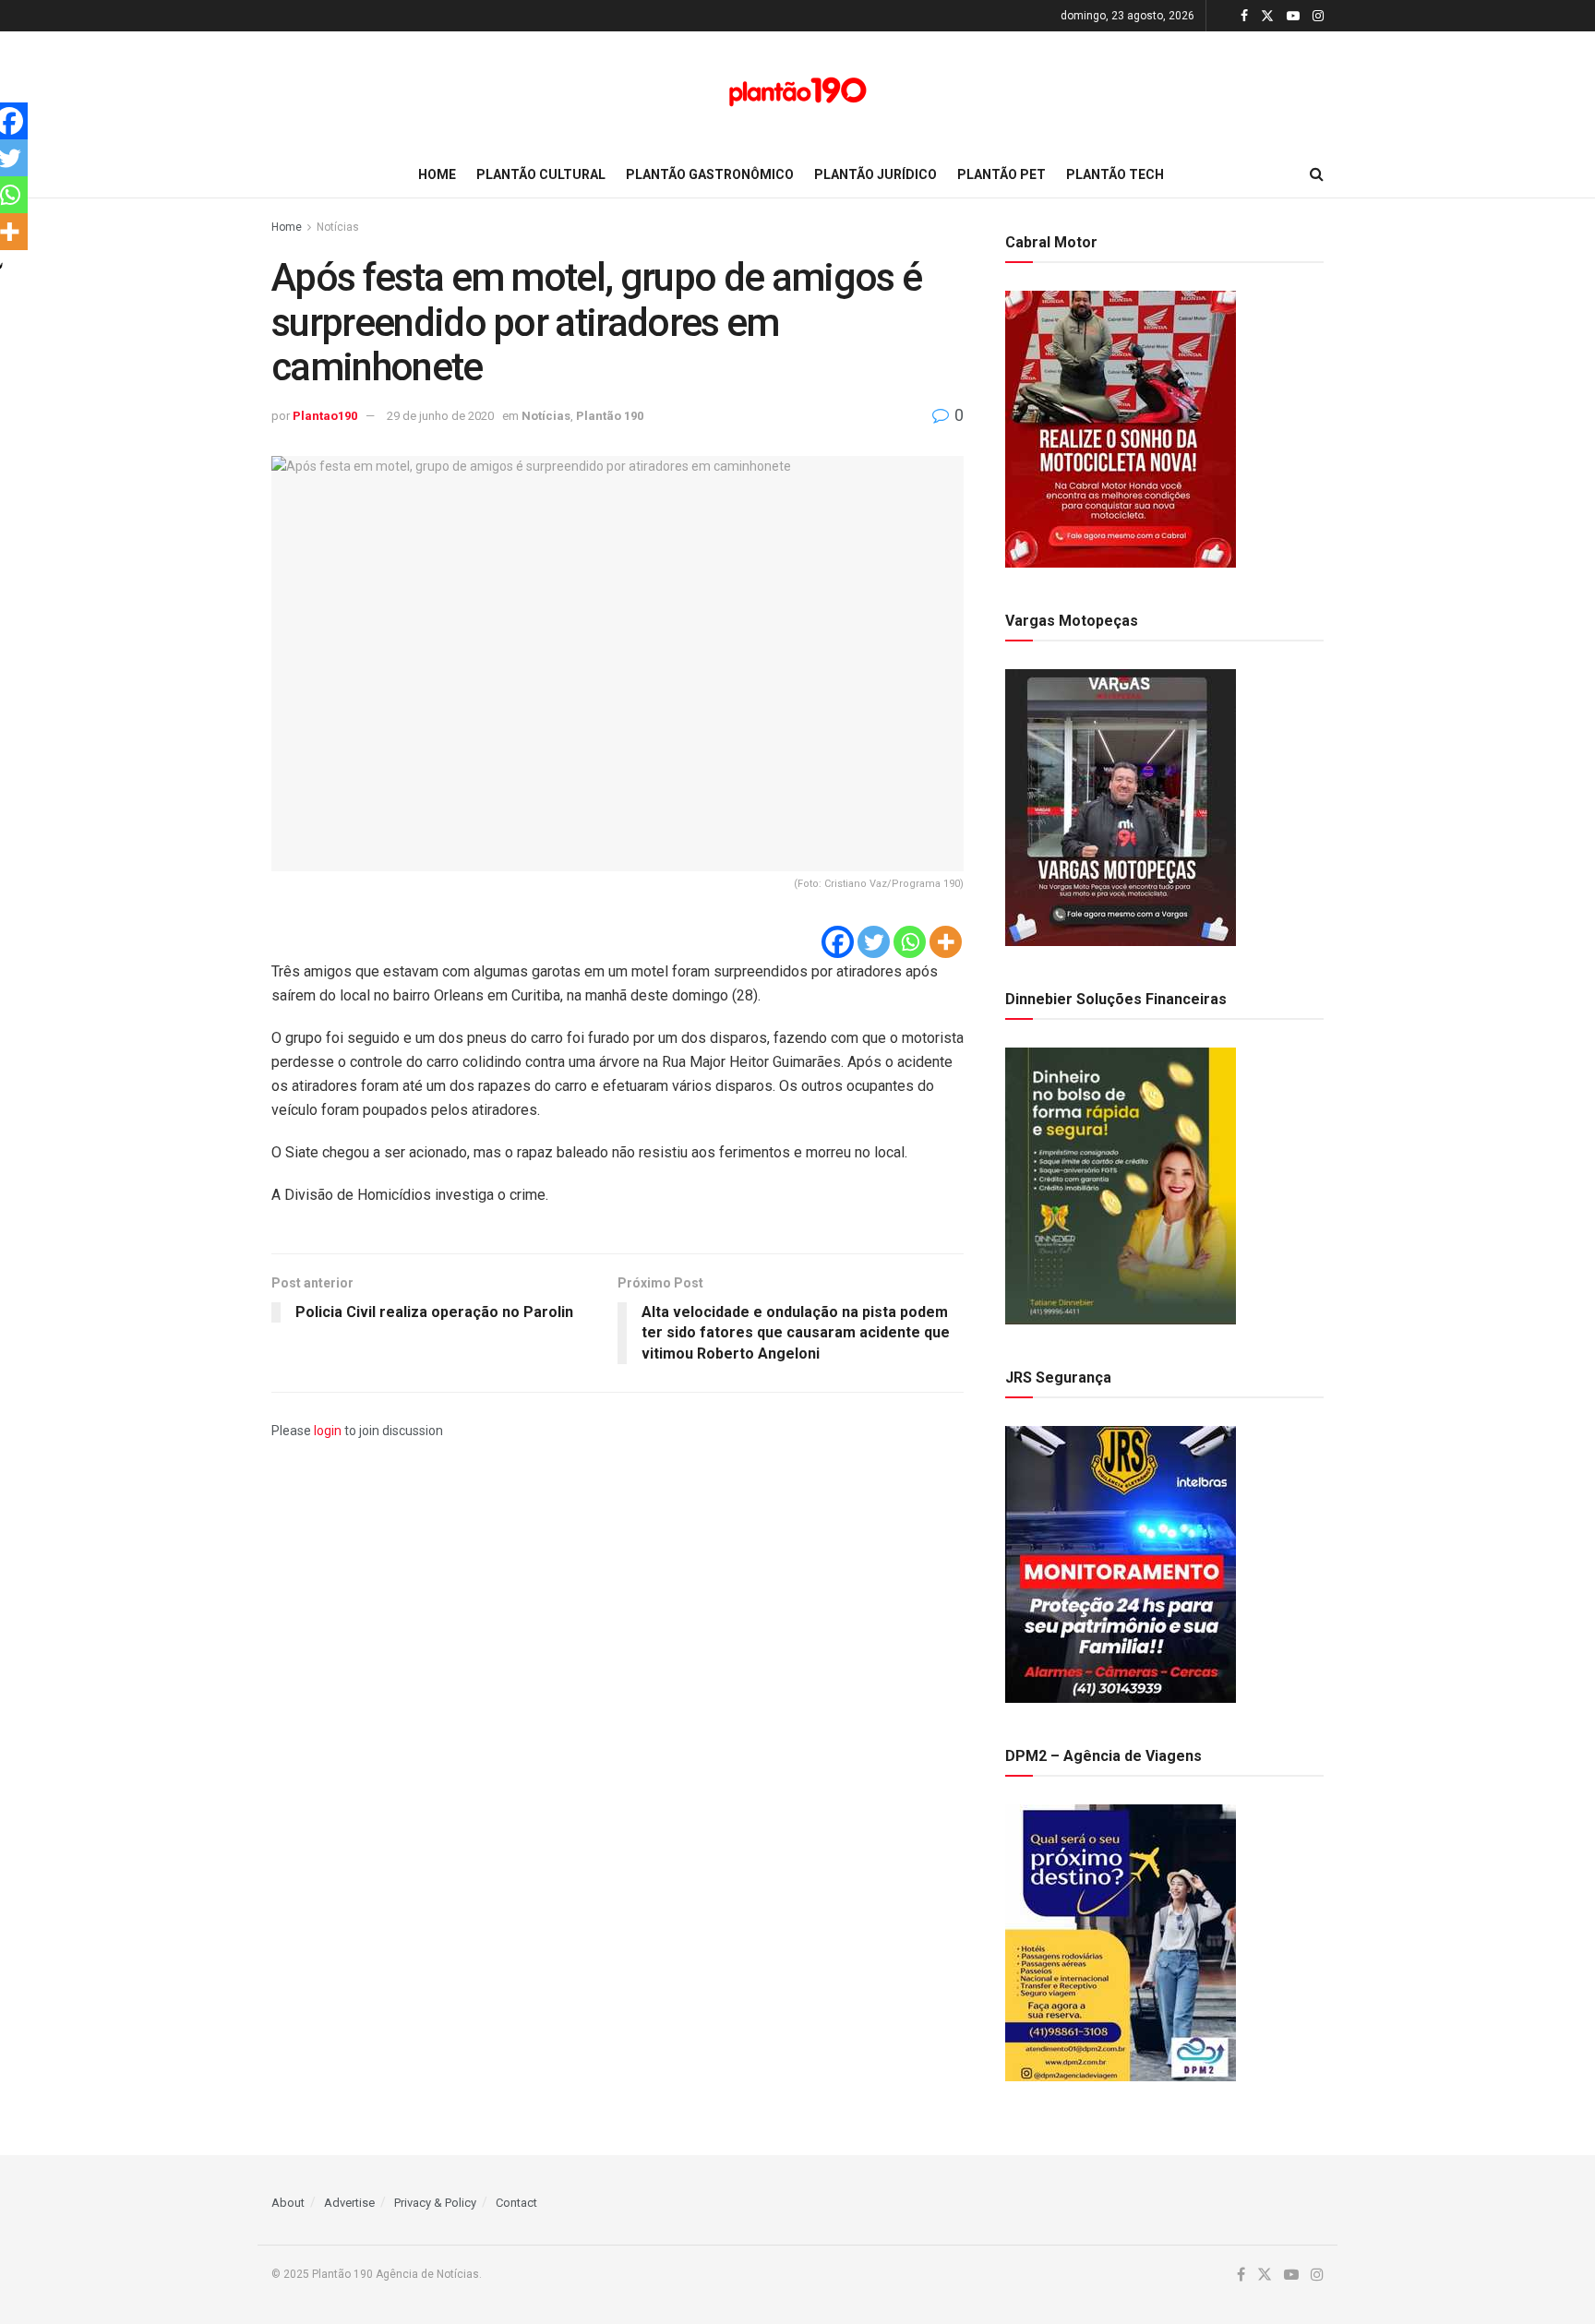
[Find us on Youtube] (1293, 16)
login (328, 1431)
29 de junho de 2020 (440, 416)
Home (437, 174)
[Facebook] (838, 942)
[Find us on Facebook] (1244, 16)
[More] (946, 942)
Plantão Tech (1115, 174)
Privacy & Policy (435, 2203)
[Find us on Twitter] (1267, 16)
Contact (516, 2203)
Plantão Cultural (541, 174)
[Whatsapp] (910, 942)
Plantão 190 (610, 416)
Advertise (349, 2203)
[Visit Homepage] (797, 92)
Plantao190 (325, 416)
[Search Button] (1317, 174)
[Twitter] (874, 942)
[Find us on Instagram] (1318, 16)
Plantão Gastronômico (710, 174)
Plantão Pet (1001, 174)
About (288, 2203)
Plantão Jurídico (875, 174)
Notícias (338, 227)
